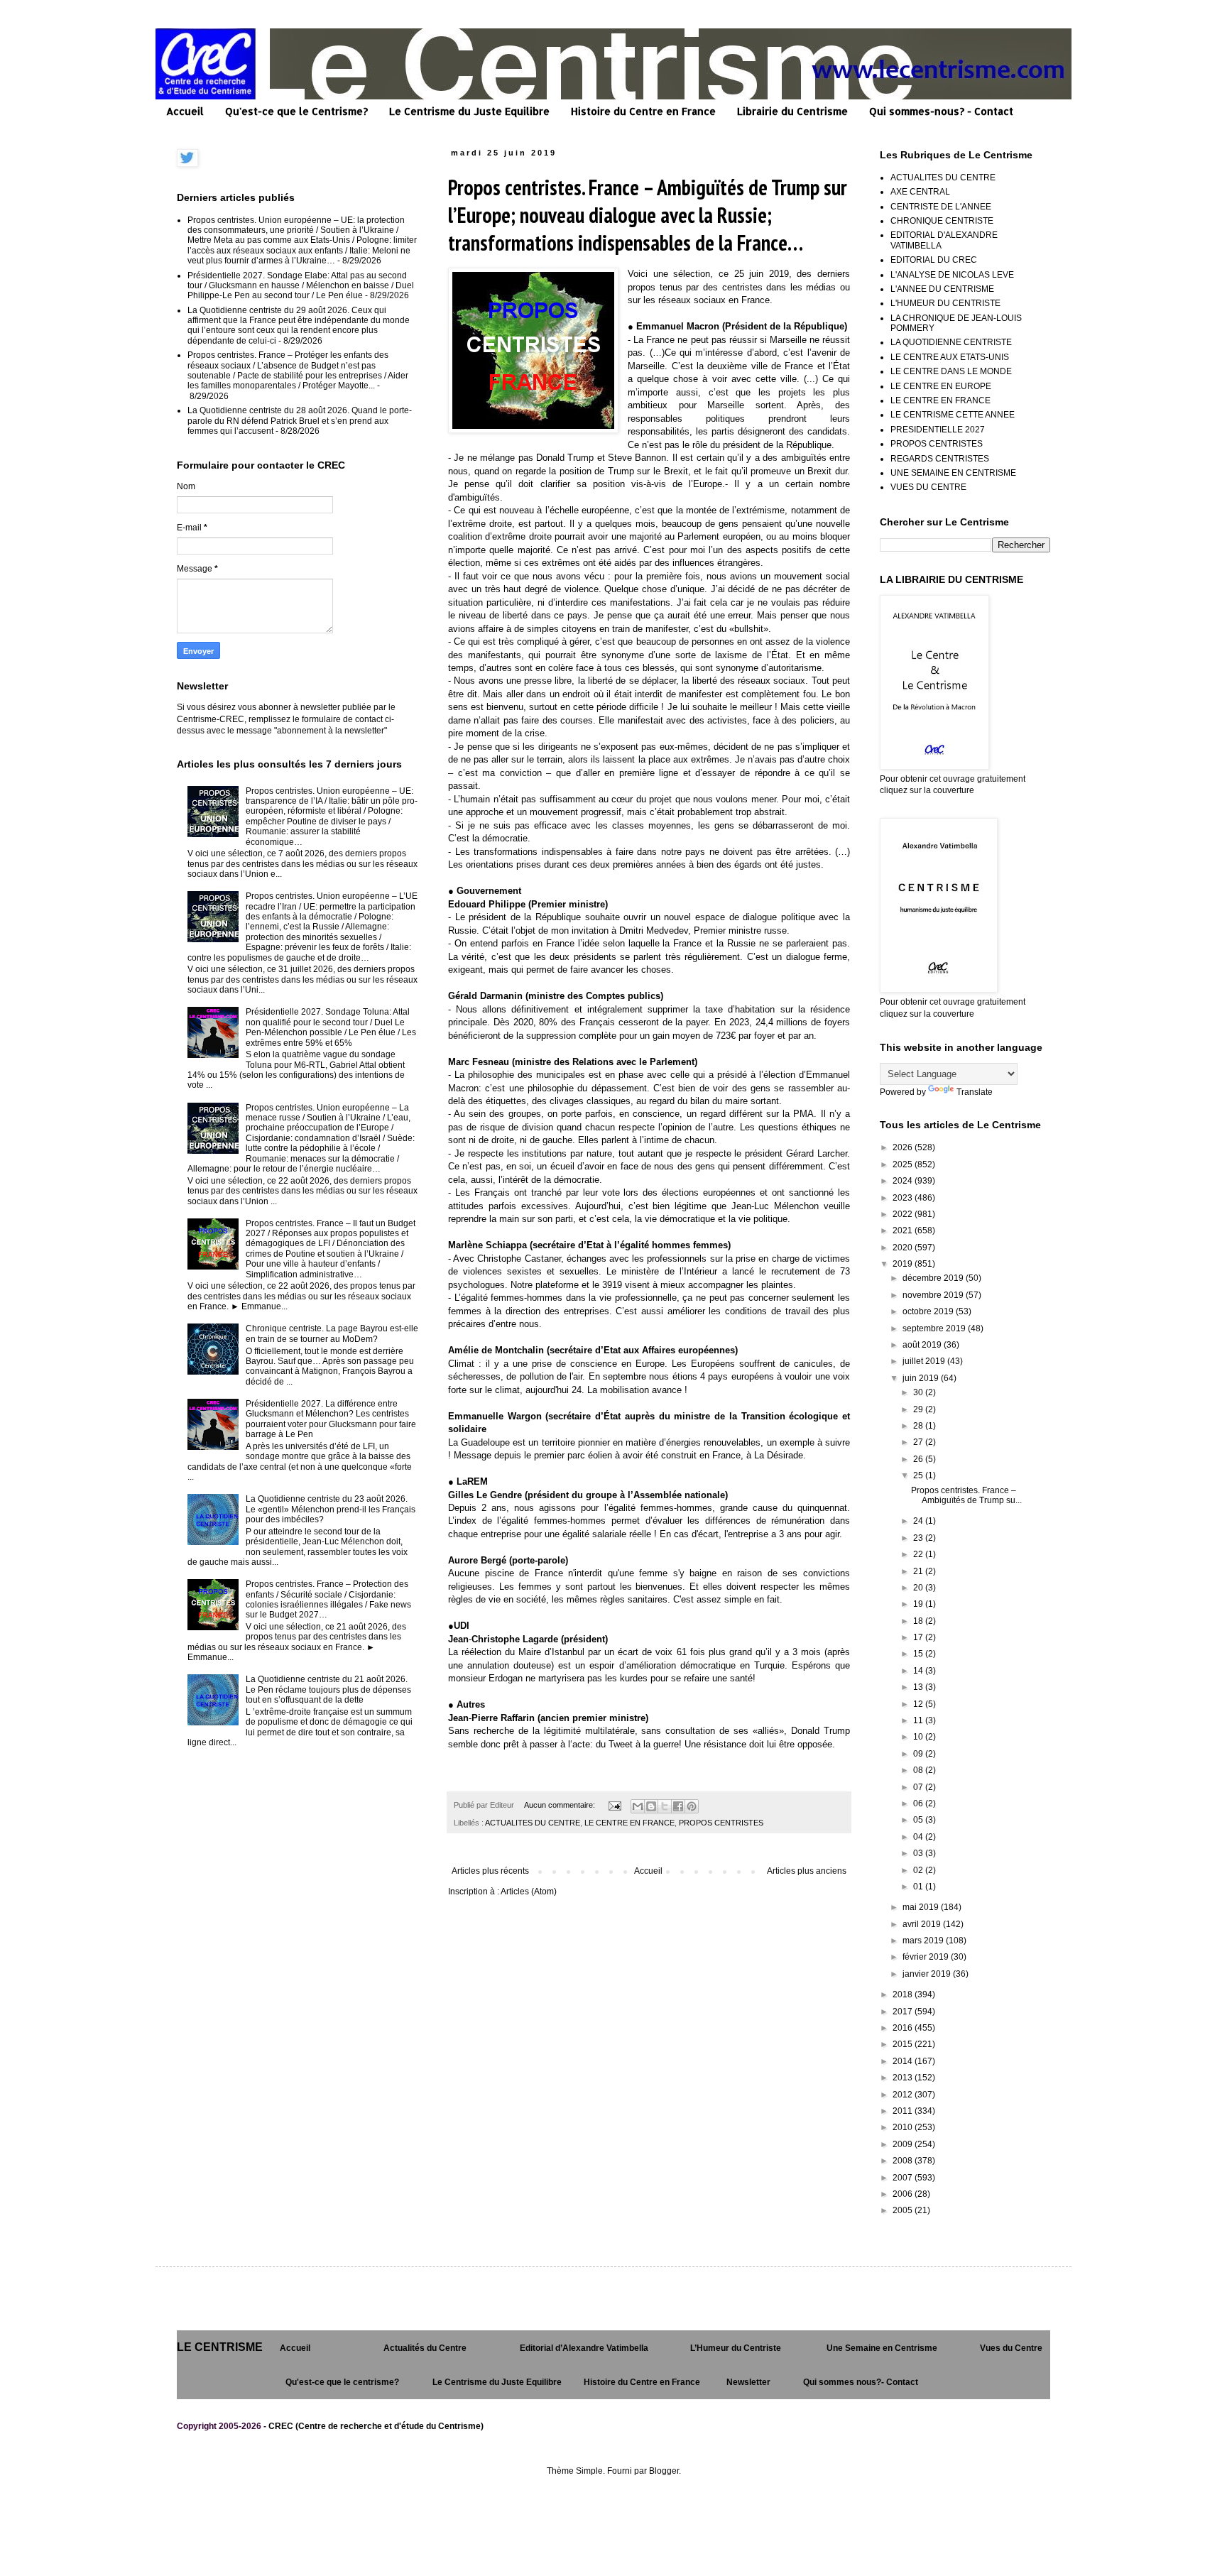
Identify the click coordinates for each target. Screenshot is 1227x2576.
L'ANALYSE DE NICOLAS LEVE (952, 275)
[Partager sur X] (665, 1806)
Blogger (664, 2471)
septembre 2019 (935, 1328)
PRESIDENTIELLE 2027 (938, 430)
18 (919, 1621)
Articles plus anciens (807, 1871)
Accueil (185, 111)
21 (919, 1571)
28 (919, 1426)
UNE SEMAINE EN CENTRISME (953, 473)
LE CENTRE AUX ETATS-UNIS (950, 357)
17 (919, 1637)
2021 (904, 1230)
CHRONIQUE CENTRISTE (942, 221)
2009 (904, 2144)
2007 (904, 2178)
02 (919, 1870)
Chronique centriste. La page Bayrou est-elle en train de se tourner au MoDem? (332, 1333)
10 (919, 1737)
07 (919, 1787)
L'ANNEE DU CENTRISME (942, 289)
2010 (904, 2127)
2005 (904, 2210)
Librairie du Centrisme (792, 111)
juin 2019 (922, 1378)
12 (919, 1704)
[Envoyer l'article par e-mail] (614, 1805)
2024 (904, 1181)
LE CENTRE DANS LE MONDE (951, 371)
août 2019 (923, 1345)
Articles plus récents (490, 1871)
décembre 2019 (934, 1278)
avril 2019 (923, 1924)
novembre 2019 (934, 1295)
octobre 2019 (929, 1311)
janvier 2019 (928, 1974)
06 (919, 1803)
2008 (904, 2161)
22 (919, 1554)
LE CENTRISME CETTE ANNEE (953, 415)
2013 (904, 2078)
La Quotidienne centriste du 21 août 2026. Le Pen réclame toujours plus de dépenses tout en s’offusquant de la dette (328, 1690)
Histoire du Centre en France (643, 111)
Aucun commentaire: (561, 1805)
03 (919, 1853)
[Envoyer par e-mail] (638, 1806)
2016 (904, 2028)
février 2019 (927, 1957)
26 (919, 1459)
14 (919, 1671)
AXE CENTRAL (920, 192)
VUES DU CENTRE (928, 487)
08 (919, 1770)
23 (919, 1538)
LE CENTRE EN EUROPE (941, 386)
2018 (904, 1994)
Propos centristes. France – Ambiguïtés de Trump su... (966, 1495)
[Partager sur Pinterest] (692, 1806)
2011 (904, 2111)
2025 (904, 1164)
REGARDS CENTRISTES (940, 459)
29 (919, 1409)
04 (919, 1837)
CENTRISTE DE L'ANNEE (941, 207)
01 (919, 1887)
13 (919, 1687)
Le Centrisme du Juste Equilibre (469, 111)
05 (919, 1820)
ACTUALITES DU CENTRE (533, 1823)
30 (919, 1392)
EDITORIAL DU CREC (934, 260)
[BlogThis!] (651, 1806)
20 (919, 1588)
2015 (904, 2044)
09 (919, 1754)
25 (919, 1475)
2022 (904, 1214)
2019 (904, 1264)
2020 (904, 1248)
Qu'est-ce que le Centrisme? (296, 111)
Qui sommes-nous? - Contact (941, 111)
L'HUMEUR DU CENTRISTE (945, 303)
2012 (904, 2095)
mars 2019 (924, 1941)
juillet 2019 (925, 1361)
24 (919, 1521)
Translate (975, 1092)
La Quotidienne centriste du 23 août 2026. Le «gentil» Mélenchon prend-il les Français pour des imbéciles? (331, 1509)
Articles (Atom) (529, 1892)
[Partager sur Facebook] (678, 1806)
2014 (904, 2061)
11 (919, 1720)
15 (919, 1654)
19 (919, 1604)
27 (919, 1442)
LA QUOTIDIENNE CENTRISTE (951, 342)
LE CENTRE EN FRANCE (629, 1823)
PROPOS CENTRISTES (721, 1823)
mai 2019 (922, 1907)
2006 (904, 2194)
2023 (904, 1198)
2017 (904, 2012)
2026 (904, 1147)
